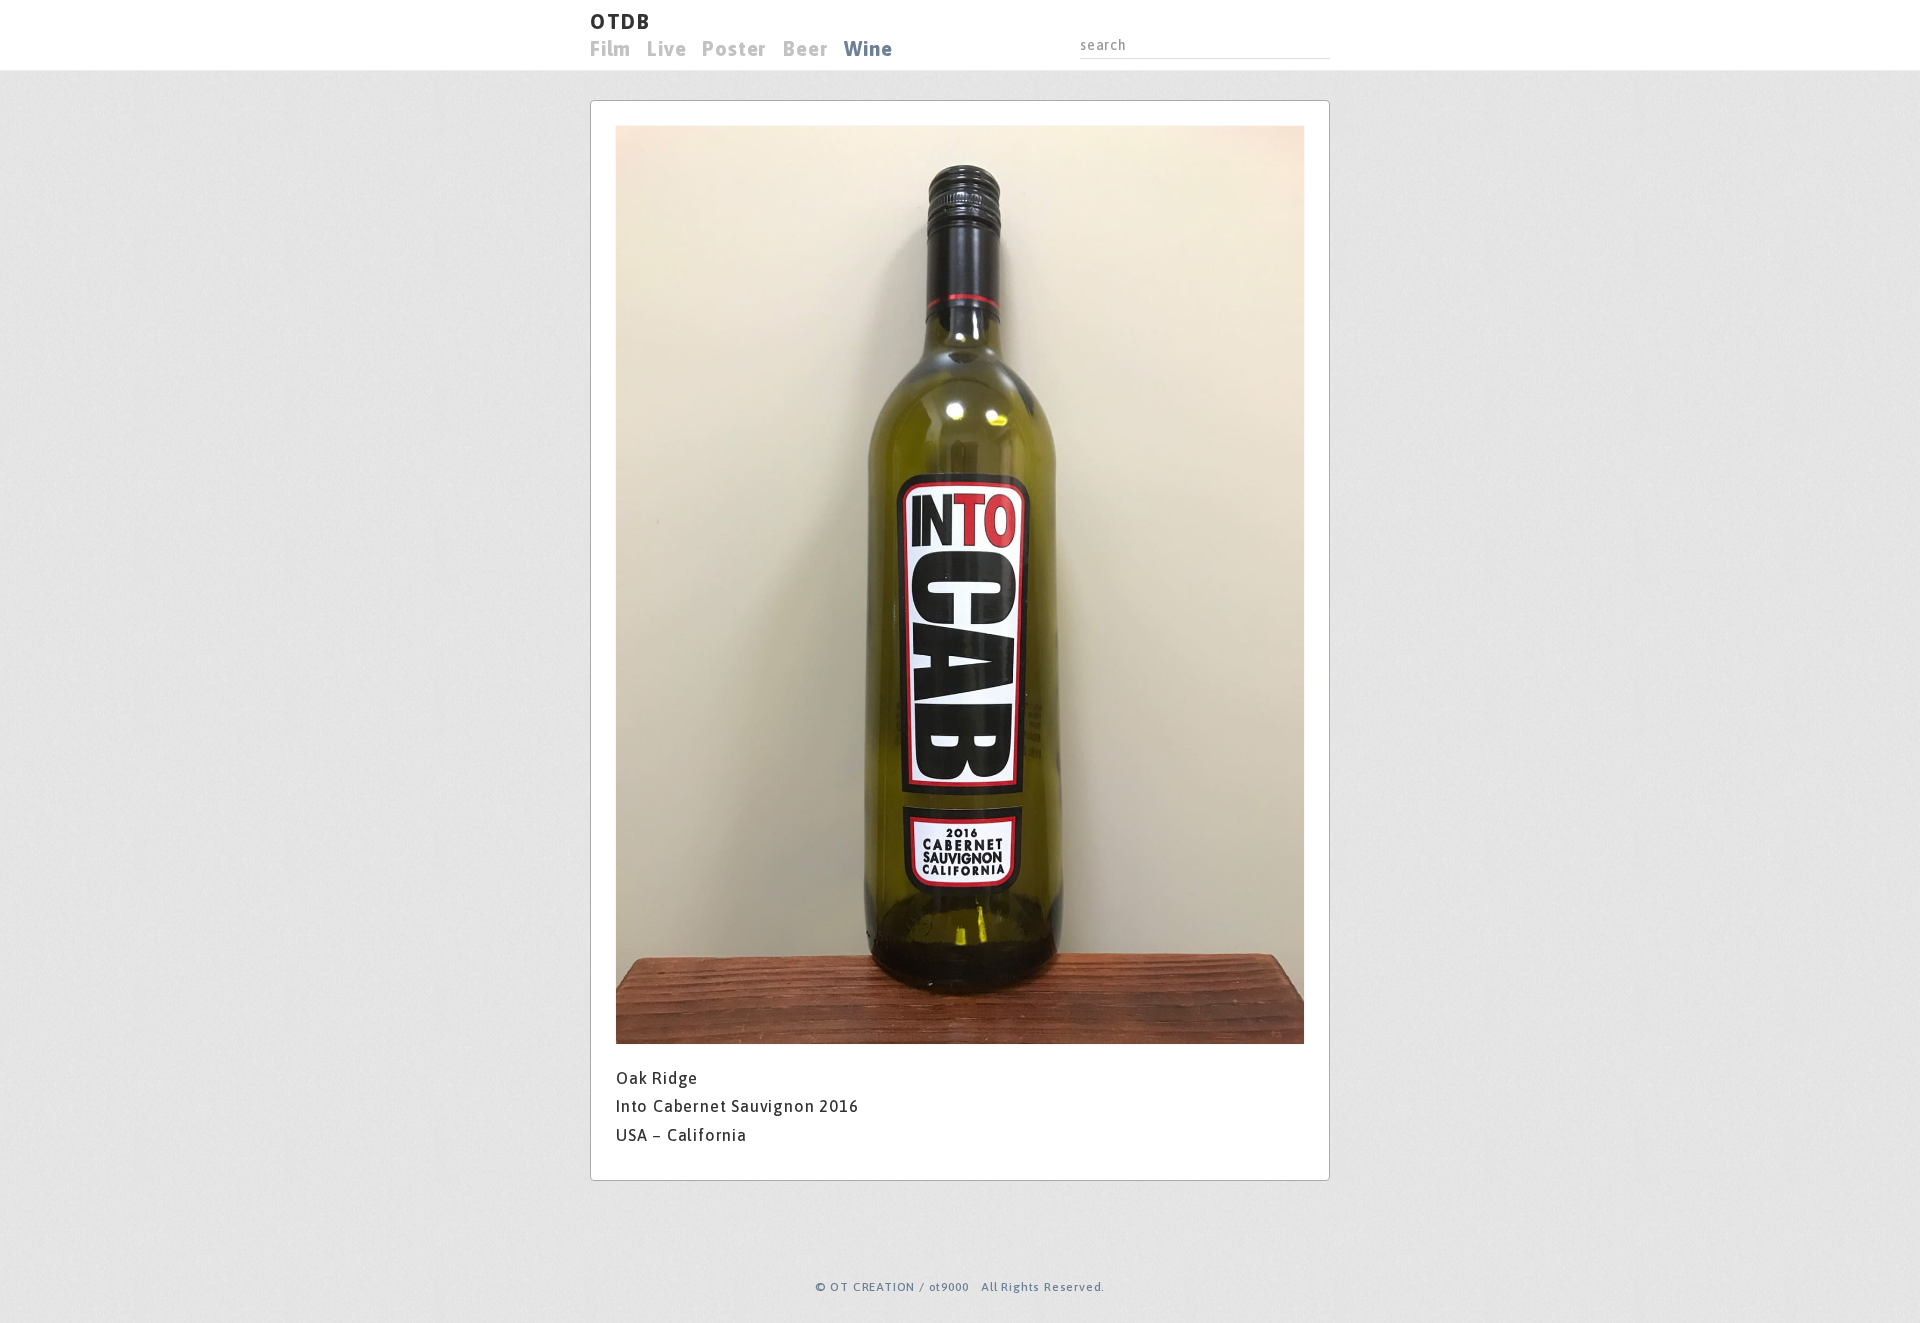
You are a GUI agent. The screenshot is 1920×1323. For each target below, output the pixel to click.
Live (666, 48)
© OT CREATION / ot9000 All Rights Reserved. (960, 1287)
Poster (734, 48)
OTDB (620, 21)
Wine (868, 48)
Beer (805, 48)
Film (610, 48)
